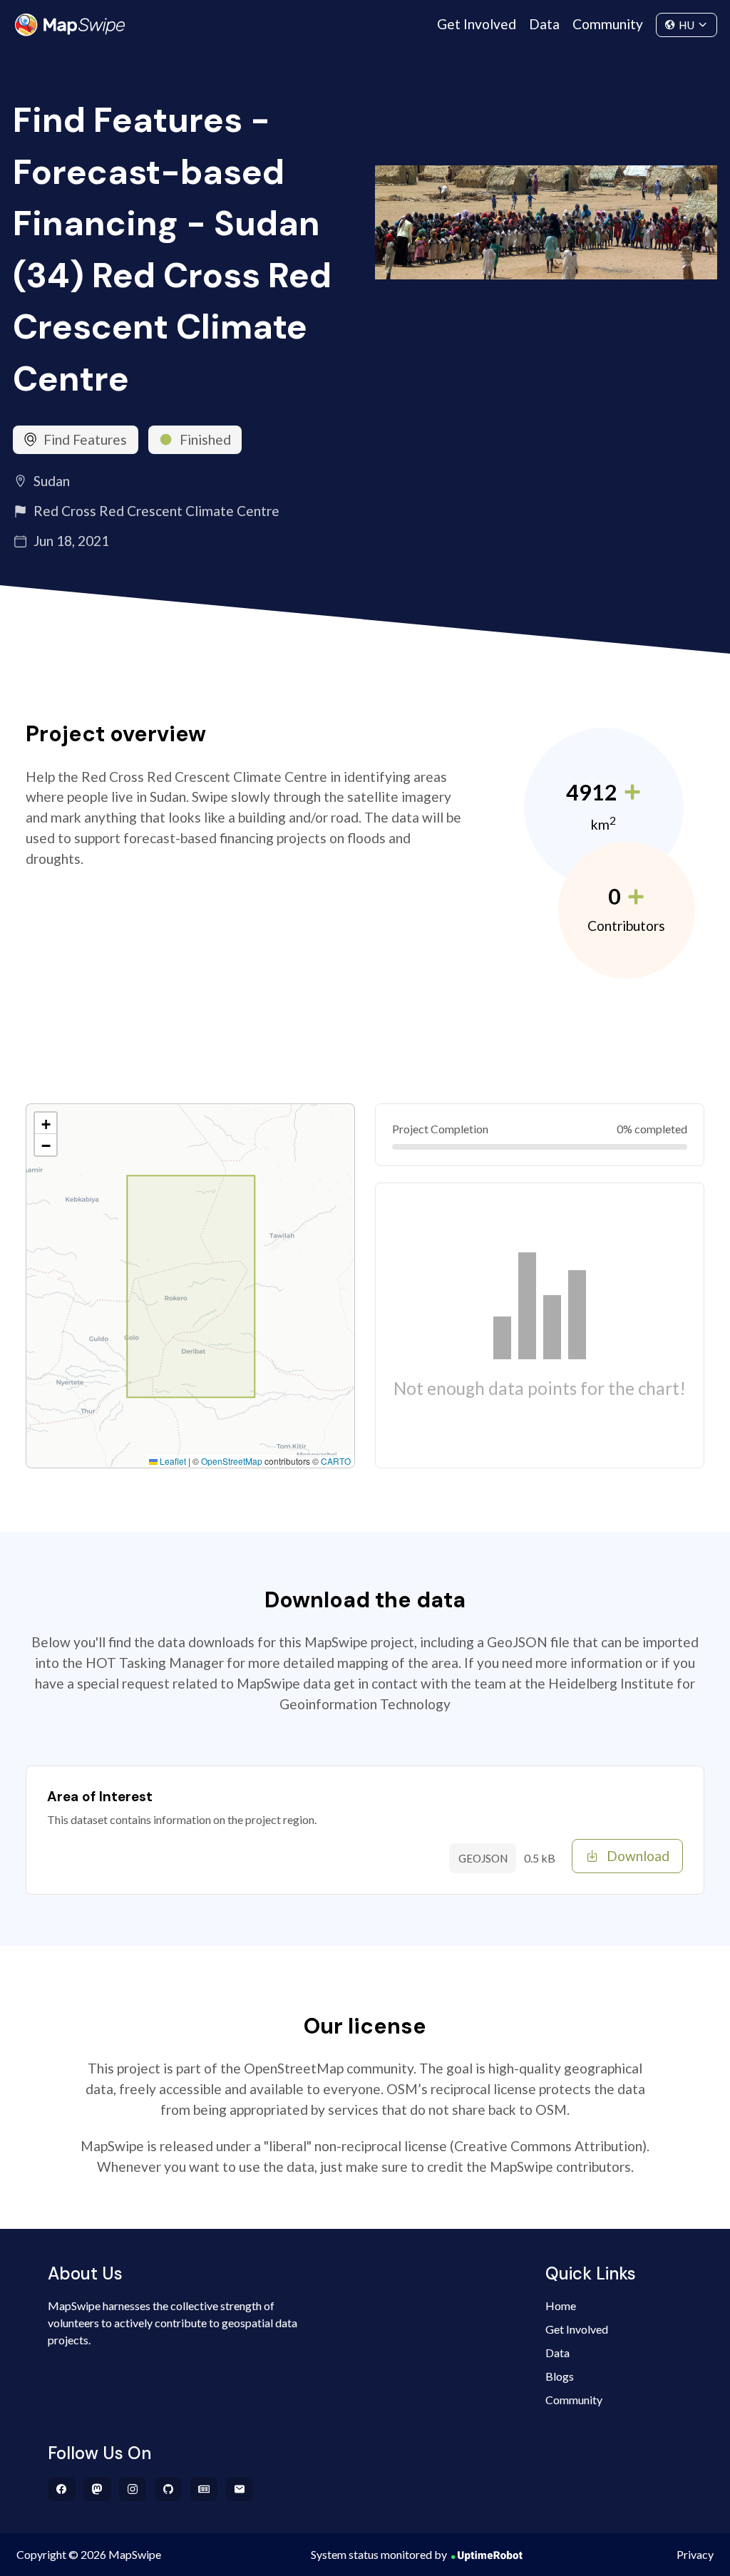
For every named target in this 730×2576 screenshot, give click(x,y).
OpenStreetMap (232, 1461)
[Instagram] (133, 2489)
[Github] (169, 2489)
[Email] (240, 2489)
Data (544, 24)
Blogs (560, 2376)
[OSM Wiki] (204, 2489)
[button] (46, 1123)
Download (638, 1856)
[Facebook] (62, 2489)
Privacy (695, 2554)
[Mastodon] (97, 2489)
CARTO (336, 1461)
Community (608, 24)
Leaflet (172, 1461)
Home (561, 2305)
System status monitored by (379, 2554)
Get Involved (477, 24)
